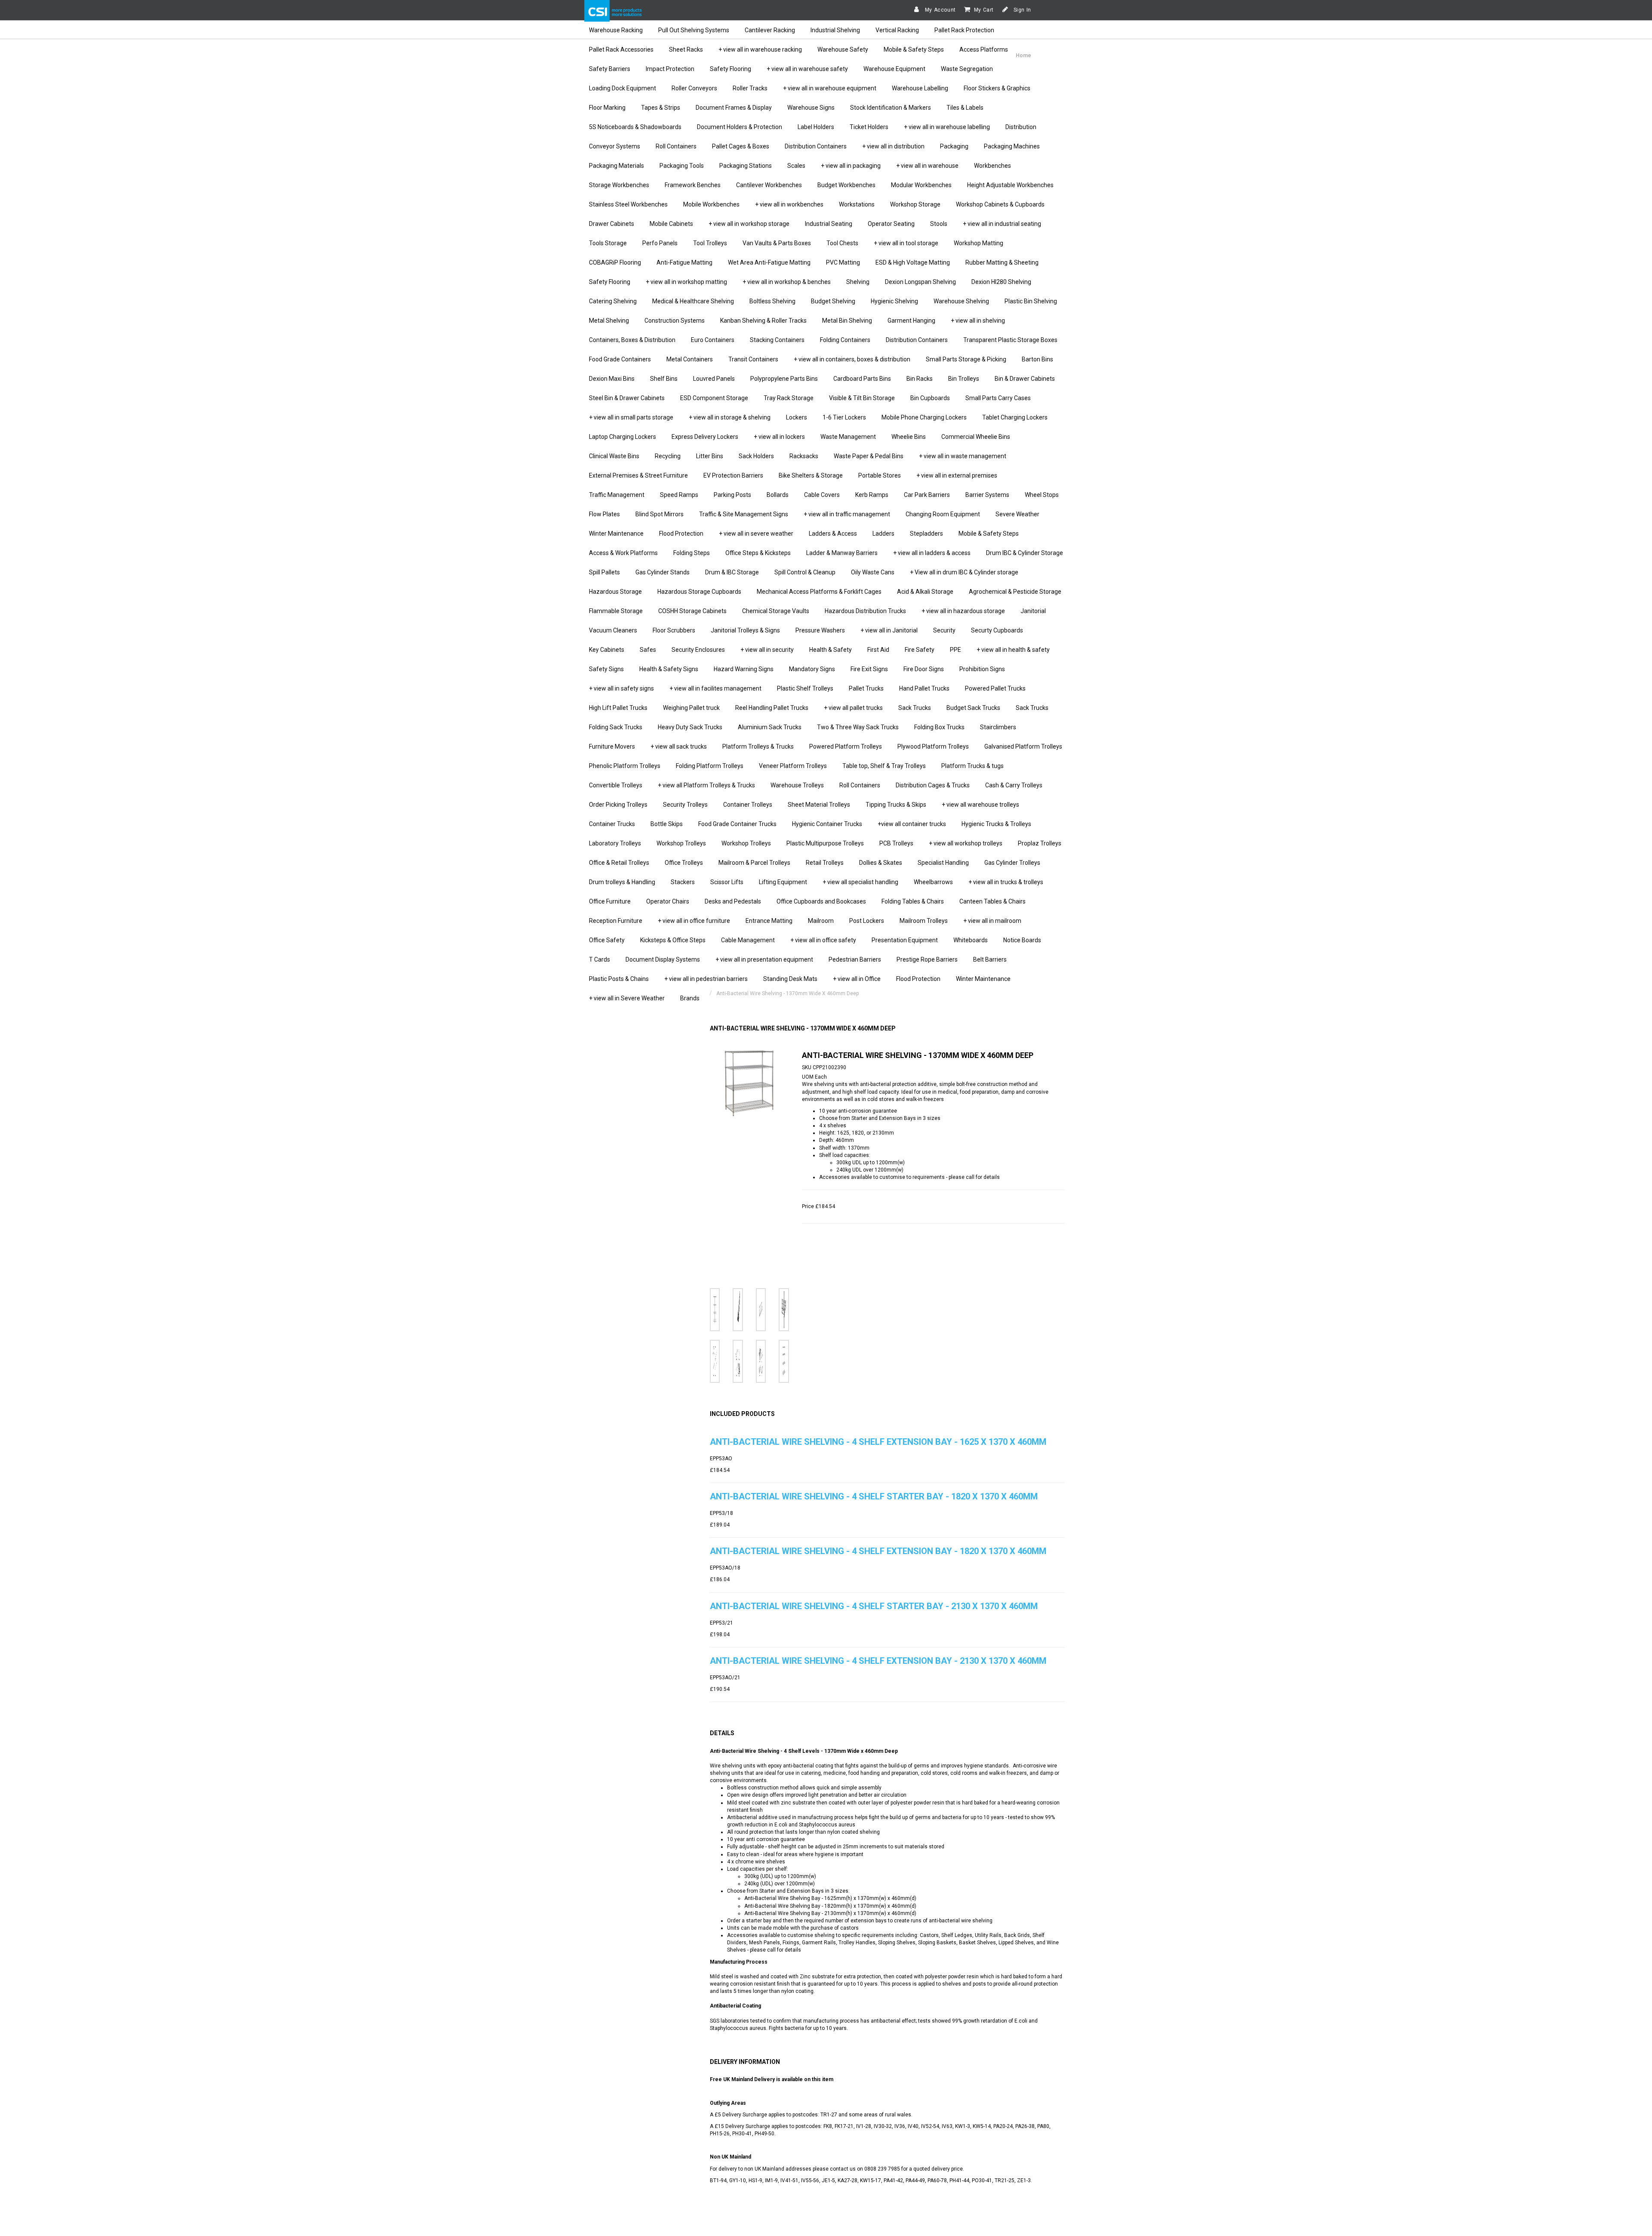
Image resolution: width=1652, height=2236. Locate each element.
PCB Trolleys (896, 843)
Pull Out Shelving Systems (694, 30)
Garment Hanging (911, 321)
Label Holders (816, 127)
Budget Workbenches (846, 185)
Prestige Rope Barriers (927, 959)
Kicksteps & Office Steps (673, 940)
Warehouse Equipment (894, 69)
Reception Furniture (616, 921)
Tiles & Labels (965, 108)
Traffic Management (617, 495)
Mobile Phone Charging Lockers (924, 417)
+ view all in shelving (978, 321)
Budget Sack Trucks (973, 708)
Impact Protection (670, 69)
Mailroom (821, 921)
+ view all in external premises (957, 475)
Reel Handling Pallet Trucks (772, 708)
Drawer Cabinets (612, 224)
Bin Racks (920, 379)
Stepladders (926, 534)
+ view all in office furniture (694, 921)
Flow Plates (604, 514)
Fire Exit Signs (869, 669)
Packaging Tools (682, 166)
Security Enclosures (698, 650)
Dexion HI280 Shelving (1001, 282)
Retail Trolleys (825, 863)
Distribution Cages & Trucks (933, 785)
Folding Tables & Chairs (913, 901)
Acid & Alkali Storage (925, 592)
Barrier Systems (987, 495)
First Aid (878, 650)
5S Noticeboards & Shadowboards (635, 127)
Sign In (1022, 10)
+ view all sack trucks (679, 746)
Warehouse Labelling (920, 88)
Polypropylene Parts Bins (784, 379)
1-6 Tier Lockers (844, 417)
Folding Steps (692, 553)
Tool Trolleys (710, 243)
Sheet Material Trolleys (819, 805)
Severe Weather (1017, 514)
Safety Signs (606, 669)
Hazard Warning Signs (744, 669)
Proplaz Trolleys (1040, 843)
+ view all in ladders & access (932, 553)
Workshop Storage (915, 204)
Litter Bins (710, 456)
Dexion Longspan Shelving (920, 282)
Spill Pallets (604, 572)
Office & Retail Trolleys (619, 863)
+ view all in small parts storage (631, 417)
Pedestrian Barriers (855, 959)
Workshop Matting (979, 243)
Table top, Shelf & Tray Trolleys (884, 766)
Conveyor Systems (615, 146)
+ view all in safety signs (621, 688)
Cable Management (748, 940)
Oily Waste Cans (873, 572)
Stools (939, 224)
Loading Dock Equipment (623, 88)
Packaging (954, 146)
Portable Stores (880, 475)
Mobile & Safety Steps (914, 49)
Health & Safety (831, 650)
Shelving (858, 282)
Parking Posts (732, 495)
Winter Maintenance (616, 534)
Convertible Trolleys (616, 785)
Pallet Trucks (866, 688)
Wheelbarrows (933, 882)
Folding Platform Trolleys (710, 766)
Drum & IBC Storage (732, 572)
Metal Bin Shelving (847, 321)
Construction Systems (675, 321)
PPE (955, 650)
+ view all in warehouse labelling (947, 127)
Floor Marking (607, 108)
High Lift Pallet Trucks (618, 708)
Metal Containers (690, 359)
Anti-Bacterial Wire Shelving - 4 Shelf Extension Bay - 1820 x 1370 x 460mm (878, 1551)
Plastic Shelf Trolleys (805, 688)
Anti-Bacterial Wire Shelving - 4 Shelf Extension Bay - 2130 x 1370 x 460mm (878, 1661)
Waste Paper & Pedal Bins (869, 456)
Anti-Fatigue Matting (684, 262)
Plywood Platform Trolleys (933, 746)
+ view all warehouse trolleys (980, 805)
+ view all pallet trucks (853, 708)
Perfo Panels (660, 243)
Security (944, 630)
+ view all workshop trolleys (966, 843)
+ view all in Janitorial (889, 630)
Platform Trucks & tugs (972, 766)
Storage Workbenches (619, 185)
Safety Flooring (730, 69)
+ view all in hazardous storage (963, 611)
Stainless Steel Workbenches (628, 204)
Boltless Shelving (772, 301)
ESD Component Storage (714, 398)
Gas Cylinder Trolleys (1012, 863)
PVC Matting (843, 262)
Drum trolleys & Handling (622, 882)
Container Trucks (612, 824)
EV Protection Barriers (733, 475)
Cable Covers (822, 495)
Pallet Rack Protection (964, 30)
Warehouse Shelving (961, 301)
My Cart (984, 10)
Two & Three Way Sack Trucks (858, 727)
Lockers (797, 417)
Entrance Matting (769, 921)
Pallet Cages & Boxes (741, 146)
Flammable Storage (616, 611)
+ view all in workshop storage (749, 224)
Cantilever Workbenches (769, 185)
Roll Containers (676, 146)
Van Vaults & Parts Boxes (777, 243)
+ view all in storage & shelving (730, 417)
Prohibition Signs (982, 669)
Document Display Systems (663, 959)
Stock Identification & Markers (891, 108)
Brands (690, 998)
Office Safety (607, 940)
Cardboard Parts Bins (862, 379)
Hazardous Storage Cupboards (699, 592)
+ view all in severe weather (756, 534)
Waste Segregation (967, 69)
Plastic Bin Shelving (1031, 301)
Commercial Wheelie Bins (976, 437)
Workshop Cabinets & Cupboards (1000, 204)
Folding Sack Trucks (616, 727)
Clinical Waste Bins (614, 456)
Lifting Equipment (783, 882)
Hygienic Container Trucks (827, 824)
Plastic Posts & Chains (619, 979)
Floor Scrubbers (674, 630)
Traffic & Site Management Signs (744, 514)
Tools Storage (608, 243)
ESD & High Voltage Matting (913, 262)
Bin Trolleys (964, 379)
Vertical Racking (897, 30)
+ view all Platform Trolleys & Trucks (706, 785)
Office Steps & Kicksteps (758, 553)
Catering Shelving (613, 301)
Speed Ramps (679, 495)
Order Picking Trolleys (618, 805)
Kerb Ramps (872, 495)
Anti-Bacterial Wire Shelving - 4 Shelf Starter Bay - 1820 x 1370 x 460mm (874, 1496)
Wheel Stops (1042, 495)
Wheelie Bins (909, 437)
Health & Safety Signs (669, 669)
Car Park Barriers (927, 495)
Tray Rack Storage (789, 398)
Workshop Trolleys (681, 843)
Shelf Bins (664, 379)
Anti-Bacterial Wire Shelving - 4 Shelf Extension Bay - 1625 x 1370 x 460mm (878, 1442)
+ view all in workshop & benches (787, 282)
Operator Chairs (668, 901)
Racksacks (804, 456)
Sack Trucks (915, 708)
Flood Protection (681, 534)
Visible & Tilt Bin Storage (862, 398)
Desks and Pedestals (733, 901)
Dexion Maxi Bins (612, 379)
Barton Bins (1037, 359)
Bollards (778, 495)
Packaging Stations (746, 166)
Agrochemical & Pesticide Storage (1015, 592)
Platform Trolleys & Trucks (758, 746)
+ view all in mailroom (992, 921)
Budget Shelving (833, 301)
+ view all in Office (857, 979)
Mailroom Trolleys (924, 921)
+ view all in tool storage (906, 243)
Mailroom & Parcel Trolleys (754, 863)
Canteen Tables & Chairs (992, 901)
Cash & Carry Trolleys (1014, 785)
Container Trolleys (748, 805)
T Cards (599, 959)
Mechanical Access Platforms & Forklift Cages (819, 592)
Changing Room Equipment (943, 514)
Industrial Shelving (835, 30)
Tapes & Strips (661, 108)
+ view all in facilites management (715, 688)
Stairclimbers (998, 727)
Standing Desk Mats (790, 979)
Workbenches (992, 166)
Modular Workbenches (921, 185)
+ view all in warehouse (927, 166)
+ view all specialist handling (860, 882)
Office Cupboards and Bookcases (821, 901)
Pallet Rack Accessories (621, 49)
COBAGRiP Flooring (615, 262)
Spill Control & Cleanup (805, 572)
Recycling (668, 456)
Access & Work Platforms (623, 553)
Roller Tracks (750, 88)
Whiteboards (971, 940)
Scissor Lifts (727, 882)
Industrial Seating (829, 224)
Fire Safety (920, 650)
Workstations (857, 204)
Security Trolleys (685, 805)
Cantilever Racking (770, 30)
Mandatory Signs (812, 669)
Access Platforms (984, 49)
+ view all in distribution (893, 146)
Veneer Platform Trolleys (793, 766)
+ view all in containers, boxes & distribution (852, 359)
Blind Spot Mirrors (660, 514)
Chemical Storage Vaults (776, 611)
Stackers (683, 882)
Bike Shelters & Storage (811, 475)
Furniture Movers (612, 746)
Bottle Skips (667, 824)
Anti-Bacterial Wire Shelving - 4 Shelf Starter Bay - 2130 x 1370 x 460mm (874, 1606)
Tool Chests (842, 243)
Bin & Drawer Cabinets (1025, 379)
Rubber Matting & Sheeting (1002, 262)
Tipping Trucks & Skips (896, 805)
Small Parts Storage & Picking (966, 359)
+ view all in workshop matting (686, 282)
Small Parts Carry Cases (998, 398)
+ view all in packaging (851, 166)
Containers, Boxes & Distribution (632, 340)
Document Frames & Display (734, 108)
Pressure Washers (820, 630)
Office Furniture (610, 901)
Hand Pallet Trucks (924, 688)
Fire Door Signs (924, 669)
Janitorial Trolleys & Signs (745, 630)
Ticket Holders (869, 127)
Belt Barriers (990, 959)
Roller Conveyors (694, 88)
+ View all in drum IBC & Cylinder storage (964, 572)
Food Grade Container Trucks (737, 824)
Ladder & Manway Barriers (842, 553)
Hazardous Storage (615, 592)
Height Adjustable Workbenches (1010, 185)
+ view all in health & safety (1013, 650)
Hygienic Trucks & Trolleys (996, 824)
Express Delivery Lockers (705, 437)
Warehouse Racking (616, 30)
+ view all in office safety (823, 940)
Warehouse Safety (843, 49)
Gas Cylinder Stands (663, 572)
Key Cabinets (607, 650)
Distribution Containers (816, 146)
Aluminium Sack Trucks (770, 727)
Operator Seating (891, 224)
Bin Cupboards (930, 398)
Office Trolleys (684, 863)
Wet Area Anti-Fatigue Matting (769, 262)
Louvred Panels (714, 379)
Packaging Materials (616, 166)
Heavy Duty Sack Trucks (690, 727)
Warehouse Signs (811, 108)
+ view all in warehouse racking (760, 49)
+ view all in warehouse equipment (830, 88)
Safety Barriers (610, 69)
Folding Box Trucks (939, 727)
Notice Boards (1022, 940)
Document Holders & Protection (740, 127)
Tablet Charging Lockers (1015, 417)
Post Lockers (867, 921)
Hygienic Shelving (894, 301)
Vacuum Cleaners (613, 630)
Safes (648, 650)
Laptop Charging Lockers (623, 437)
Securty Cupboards (997, 630)
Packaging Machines (1012, 146)
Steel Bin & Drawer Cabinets (627, 398)
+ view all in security (767, 650)
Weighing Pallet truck (691, 708)
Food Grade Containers (620, 359)
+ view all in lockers (779, 437)
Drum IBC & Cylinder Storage (1025, 553)
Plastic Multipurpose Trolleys (825, 843)
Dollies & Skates (881, 863)
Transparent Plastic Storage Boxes (1010, 340)
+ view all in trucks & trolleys (1006, 882)
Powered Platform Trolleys (846, 746)
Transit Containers (753, 359)
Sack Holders (756, 456)
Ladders (883, 534)
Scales (796, 166)
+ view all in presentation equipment (764, 959)
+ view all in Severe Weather (627, 998)
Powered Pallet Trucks (995, 688)
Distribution (1021, 127)
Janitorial (1033, 611)
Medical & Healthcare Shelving (693, 301)
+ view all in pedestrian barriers (706, 979)
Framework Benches (693, 185)
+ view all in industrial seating (1002, 224)
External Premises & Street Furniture (638, 475)
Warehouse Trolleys (797, 785)
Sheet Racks (686, 49)
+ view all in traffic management (847, 514)
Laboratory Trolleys (615, 843)
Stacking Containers (777, 340)
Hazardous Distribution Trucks (865, 611)
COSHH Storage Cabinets (692, 611)
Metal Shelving (609, 321)
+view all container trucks (912, 824)
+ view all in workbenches (789, 204)
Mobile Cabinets (671, 224)
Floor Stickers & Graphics (997, 88)
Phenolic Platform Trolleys (625, 766)
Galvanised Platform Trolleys (1023, 746)
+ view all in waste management (963, 456)
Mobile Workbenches (711, 204)
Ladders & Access (833, 534)
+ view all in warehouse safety (807, 69)
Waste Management (848, 437)
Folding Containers (845, 340)
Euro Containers (713, 340)
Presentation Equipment (905, 940)
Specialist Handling (943, 863)
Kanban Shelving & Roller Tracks (763, 321)
